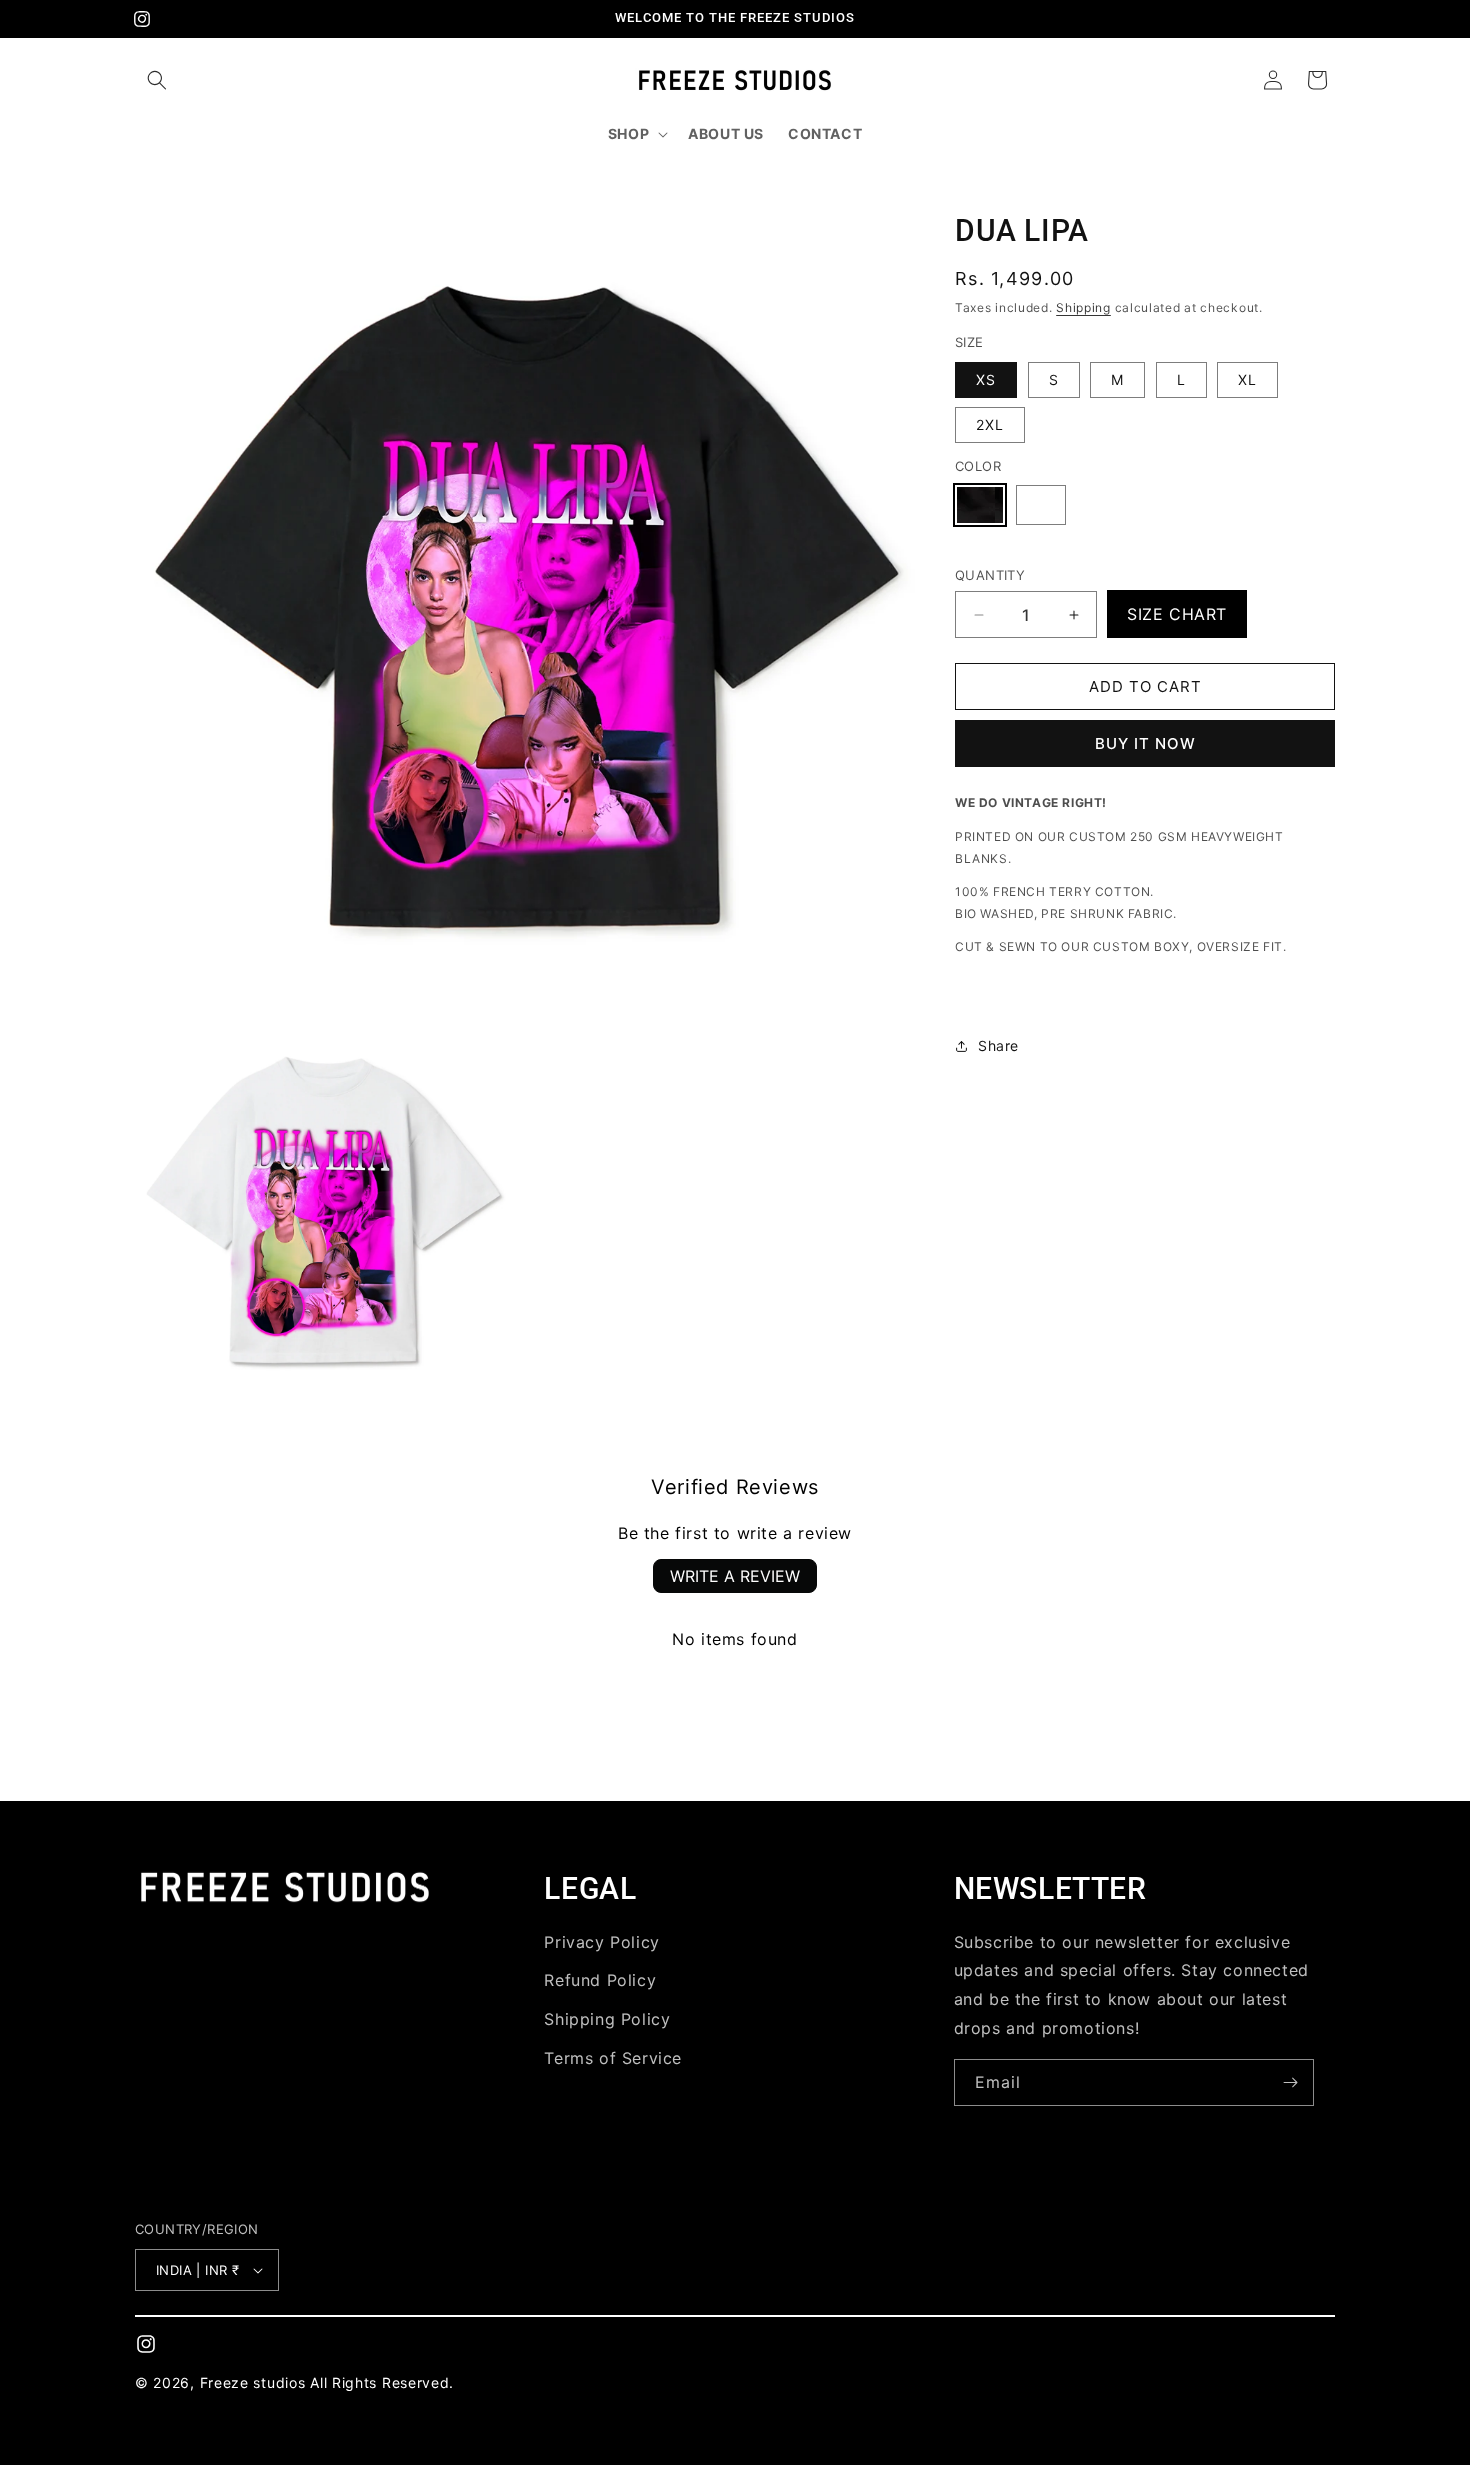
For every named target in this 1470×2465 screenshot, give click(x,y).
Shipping (1083, 307)
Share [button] (998, 1045)
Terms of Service (613, 2058)
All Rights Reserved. (382, 2382)
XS (986, 379)
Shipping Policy (607, 2019)
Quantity (990, 575)
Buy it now (1145, 743)
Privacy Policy (601, 1942)
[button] (157, 80)
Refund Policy (600, 1980)
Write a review (735, 1576)
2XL (990, 424)
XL (1247, 379)
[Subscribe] (1291, 2082)
